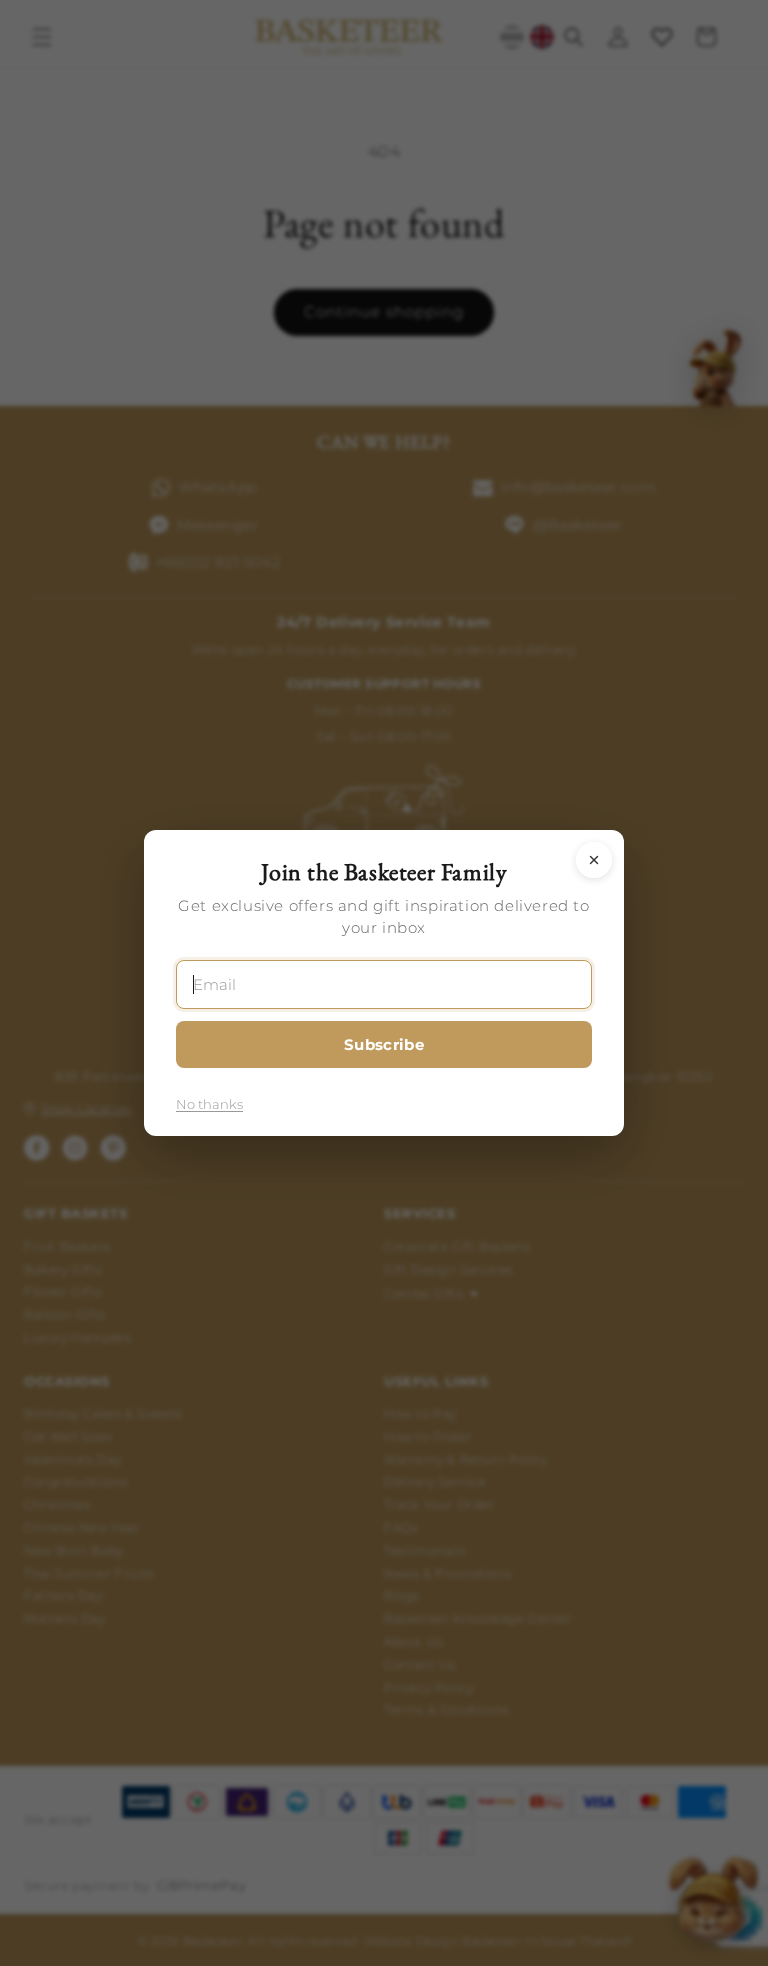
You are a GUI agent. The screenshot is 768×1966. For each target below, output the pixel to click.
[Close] (594, 860)
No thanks (209, 1104)
